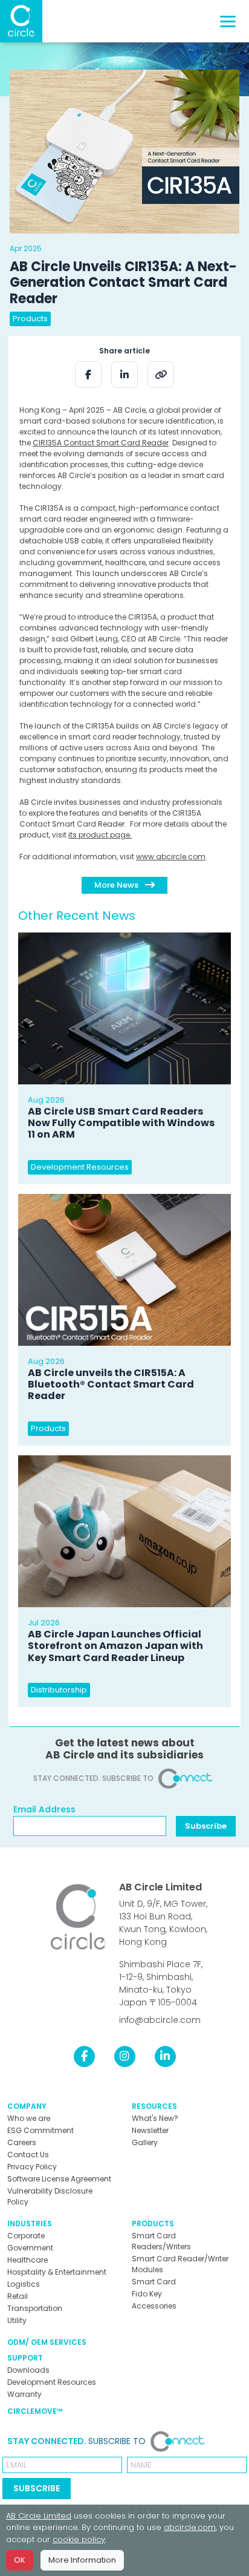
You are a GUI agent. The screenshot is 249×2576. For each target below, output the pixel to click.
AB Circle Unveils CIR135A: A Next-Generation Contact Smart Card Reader (123, 283)
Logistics (24, 2284)
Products (30, 319)
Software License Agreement (59, 2179)
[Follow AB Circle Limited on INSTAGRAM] (125, 2056)
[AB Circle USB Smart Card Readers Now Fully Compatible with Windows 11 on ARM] (124, 1008)
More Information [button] (82, 2560)
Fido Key (147, 2294)
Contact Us (28, 2155)
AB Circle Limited (160, 1887)
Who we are (29, 2118)
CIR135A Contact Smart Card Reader (101, 443)
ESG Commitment (40, 2130)
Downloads (28, 2370)
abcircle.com (190, 2527)
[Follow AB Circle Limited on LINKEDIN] (165, 2056)
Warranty (24, 2394)
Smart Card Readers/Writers (161, 2241)
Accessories (154, 2306)
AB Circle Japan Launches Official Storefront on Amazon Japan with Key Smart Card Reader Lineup (115, 1646)
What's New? (155, 2118)
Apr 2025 (26, 248)
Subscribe (206, 1826)
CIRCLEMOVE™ (35, 2411)
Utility (17, 2320)
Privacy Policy (32, 2167)
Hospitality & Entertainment (57, 2272)
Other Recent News (77, 916)
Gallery (145, 2142)
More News (117, 885)
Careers (22, 2142)
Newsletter (150, 2130)
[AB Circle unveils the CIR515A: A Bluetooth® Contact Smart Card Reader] (124, 1270)
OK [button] (20, 2560)
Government (30, 2248)
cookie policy (79, 2539)
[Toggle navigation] (228, 21)
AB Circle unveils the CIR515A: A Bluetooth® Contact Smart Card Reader (111, 1384)
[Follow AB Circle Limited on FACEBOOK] (84, 2056)
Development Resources (80, 1167)
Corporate (26, 2236)
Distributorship (59, 1690)
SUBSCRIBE (37, 2488)
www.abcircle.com (171, 857)
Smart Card (154, 2282)
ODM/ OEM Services (47, 2342)
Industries (30, 2224)
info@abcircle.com (160, 2020)
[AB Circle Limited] (21, 21)
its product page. (100, 835)
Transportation (35, 2308)
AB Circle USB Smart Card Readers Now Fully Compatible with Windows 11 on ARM (121, 1123)
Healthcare (27, 2260)
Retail (18, 2296)
